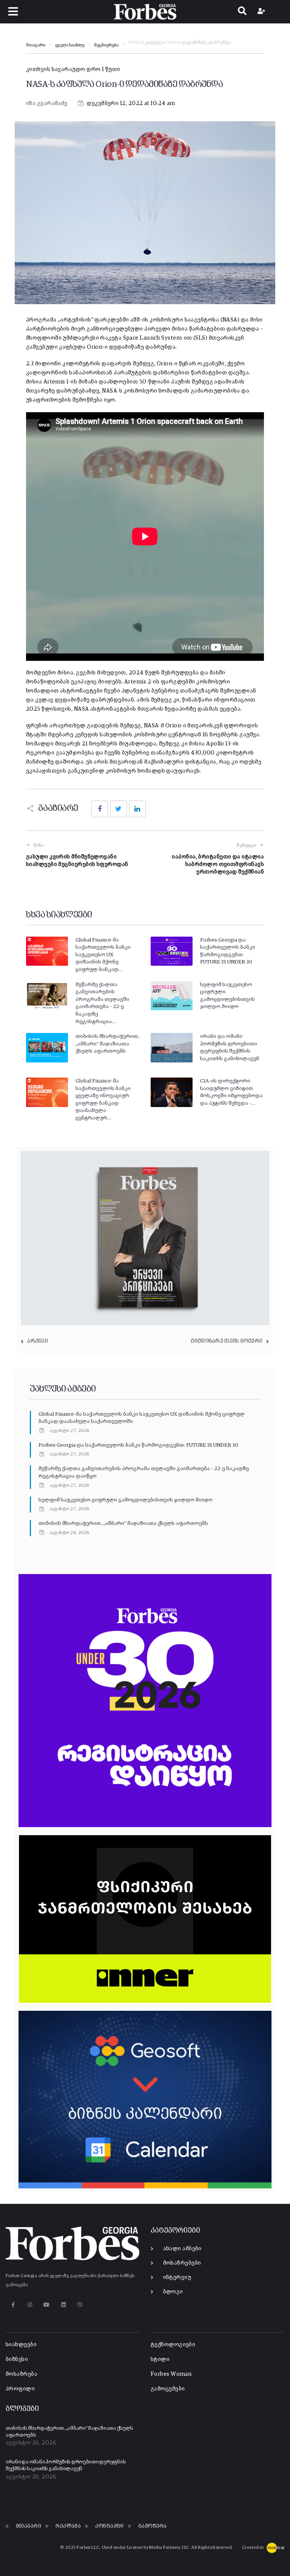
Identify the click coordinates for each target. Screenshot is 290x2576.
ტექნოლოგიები (173, 2345)
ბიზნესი (17, 2359)
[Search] (242, 12)
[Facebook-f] (13, 2305)
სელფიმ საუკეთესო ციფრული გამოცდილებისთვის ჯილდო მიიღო (126, 1500)
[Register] (262, 12)
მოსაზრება (22, 2374)
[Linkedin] (63, 2305)
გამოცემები (168, 2389)
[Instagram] (30, 2305)
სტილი (160, 2359)
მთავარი (36, 45)
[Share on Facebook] (100, 809)
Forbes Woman (171, 2374)
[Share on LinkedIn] (137, 809)
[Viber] (80, 2305)
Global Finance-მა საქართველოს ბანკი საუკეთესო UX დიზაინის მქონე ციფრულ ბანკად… (103, 955)
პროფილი (20, 2389)
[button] (13, 12)
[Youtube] (47, 2305)
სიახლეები (21, 2345)
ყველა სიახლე (70, 45)
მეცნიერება (106, 45)
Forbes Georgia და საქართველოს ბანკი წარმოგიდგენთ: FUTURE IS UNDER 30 (138, 1445)
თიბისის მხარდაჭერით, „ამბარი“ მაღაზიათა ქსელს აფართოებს (107, 1044)
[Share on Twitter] (119, 809)
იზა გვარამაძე (47, 103)
